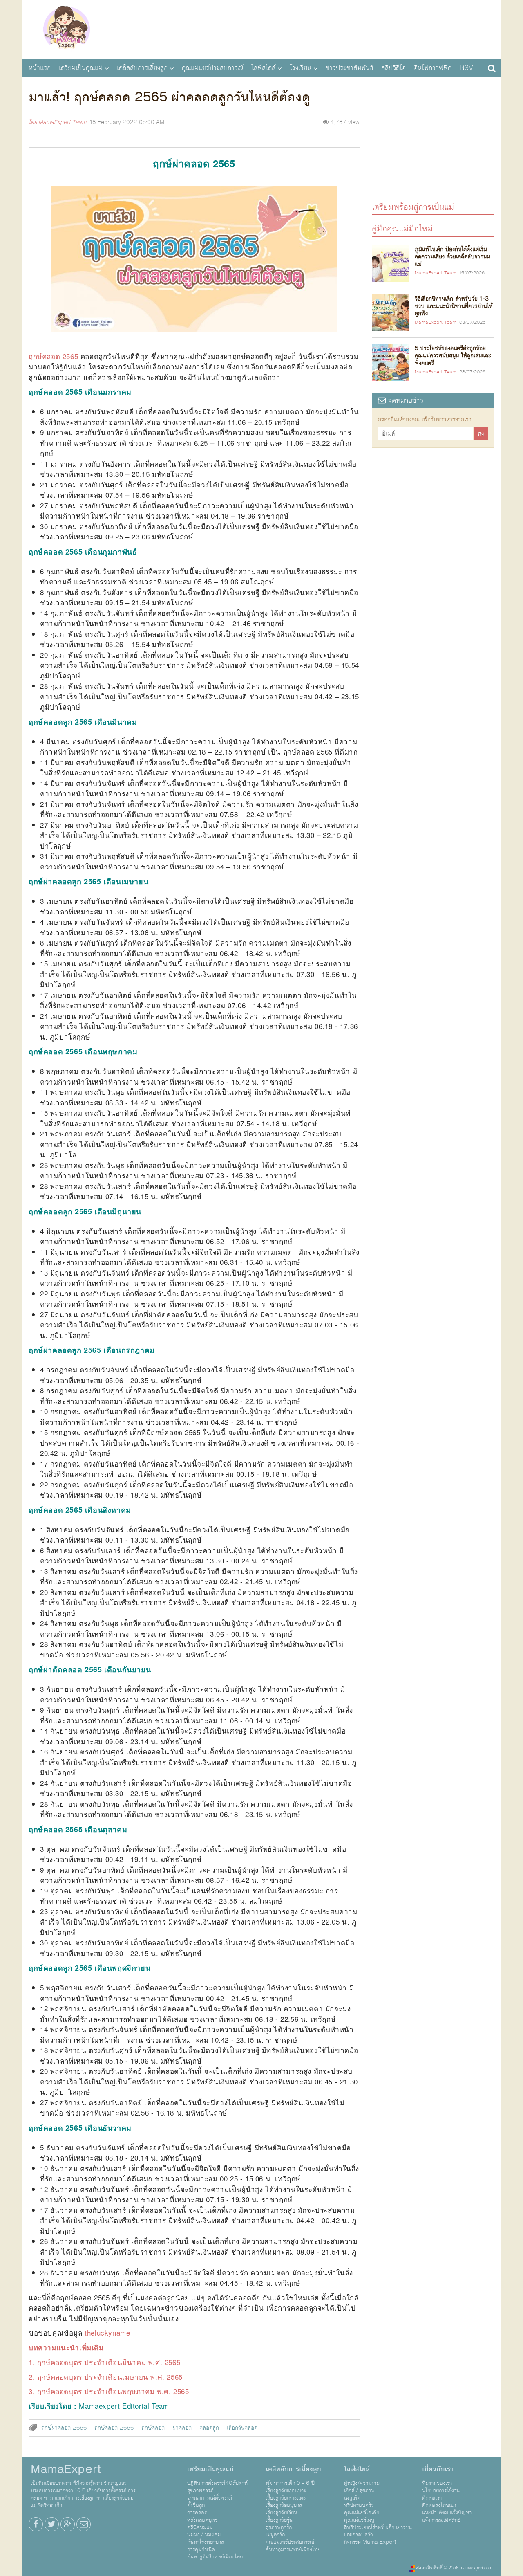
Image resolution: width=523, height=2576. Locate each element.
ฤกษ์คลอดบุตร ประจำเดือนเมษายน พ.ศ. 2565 (110, 2377)
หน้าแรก (40, 68)
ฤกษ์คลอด (153, 2428)
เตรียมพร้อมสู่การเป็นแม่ (413, 207)
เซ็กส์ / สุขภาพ (359, 2491)
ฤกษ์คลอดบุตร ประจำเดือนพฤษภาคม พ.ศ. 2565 (113, 2391)
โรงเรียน (301, 68)
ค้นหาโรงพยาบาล (206, 2542)
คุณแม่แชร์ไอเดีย (362, 2513)
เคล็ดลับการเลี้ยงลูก (142, 68)
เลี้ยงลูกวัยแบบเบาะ (286, 2491)
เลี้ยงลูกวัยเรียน (281, 2513)
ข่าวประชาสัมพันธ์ (349, 68)
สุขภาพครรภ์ (200, 2491)
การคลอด (197, 2513)
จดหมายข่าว (405, 401)
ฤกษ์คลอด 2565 (114, 2428)
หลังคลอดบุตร (202, 2520)
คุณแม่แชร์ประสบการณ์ (212, 68)
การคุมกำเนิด (201, 2549)
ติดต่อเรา (432, 2498)
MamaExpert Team (62, 122)
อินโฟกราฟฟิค (433, 68)
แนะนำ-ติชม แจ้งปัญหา (447, 2513)
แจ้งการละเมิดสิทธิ (441, 2520)
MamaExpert (66, 29)
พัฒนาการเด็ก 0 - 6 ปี (290, 2483)
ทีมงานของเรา (437, 2483)
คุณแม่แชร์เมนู (359, 2520)
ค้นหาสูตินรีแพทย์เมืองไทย (215, 2557)
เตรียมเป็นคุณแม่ (81, 68)
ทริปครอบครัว (359, 2505)
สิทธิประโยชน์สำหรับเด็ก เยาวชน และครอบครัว (378, 2531)
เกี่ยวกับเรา (438, 2469)
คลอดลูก (209, 2428)
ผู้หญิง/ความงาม (362, 2483)
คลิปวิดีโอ (393, 68)
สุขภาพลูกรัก (279, 2527)
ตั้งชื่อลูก (196, 2505)
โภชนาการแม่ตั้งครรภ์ (210, 2498)
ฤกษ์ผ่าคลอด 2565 (64, 2428)
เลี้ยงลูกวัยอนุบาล (284, 2505)
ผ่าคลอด (182, 2428)
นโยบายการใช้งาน (441, 2491)
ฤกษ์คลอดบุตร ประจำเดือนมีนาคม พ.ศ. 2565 (109, 2362)
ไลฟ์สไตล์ (263, 68)
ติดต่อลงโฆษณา (439, 2505)
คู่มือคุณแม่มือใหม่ (402, 228)
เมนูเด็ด (352, 2498)
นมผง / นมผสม (204, 2535)
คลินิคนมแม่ (200, 2527)
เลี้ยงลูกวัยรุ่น (279, 2520)
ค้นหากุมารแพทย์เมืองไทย (293, 2549)
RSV (466, 68)
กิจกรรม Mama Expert (370, 2542)
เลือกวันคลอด (242, 2428)
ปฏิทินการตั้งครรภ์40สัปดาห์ (217, 2483)
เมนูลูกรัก (275, 2535)
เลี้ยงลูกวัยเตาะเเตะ (286, 2498)
